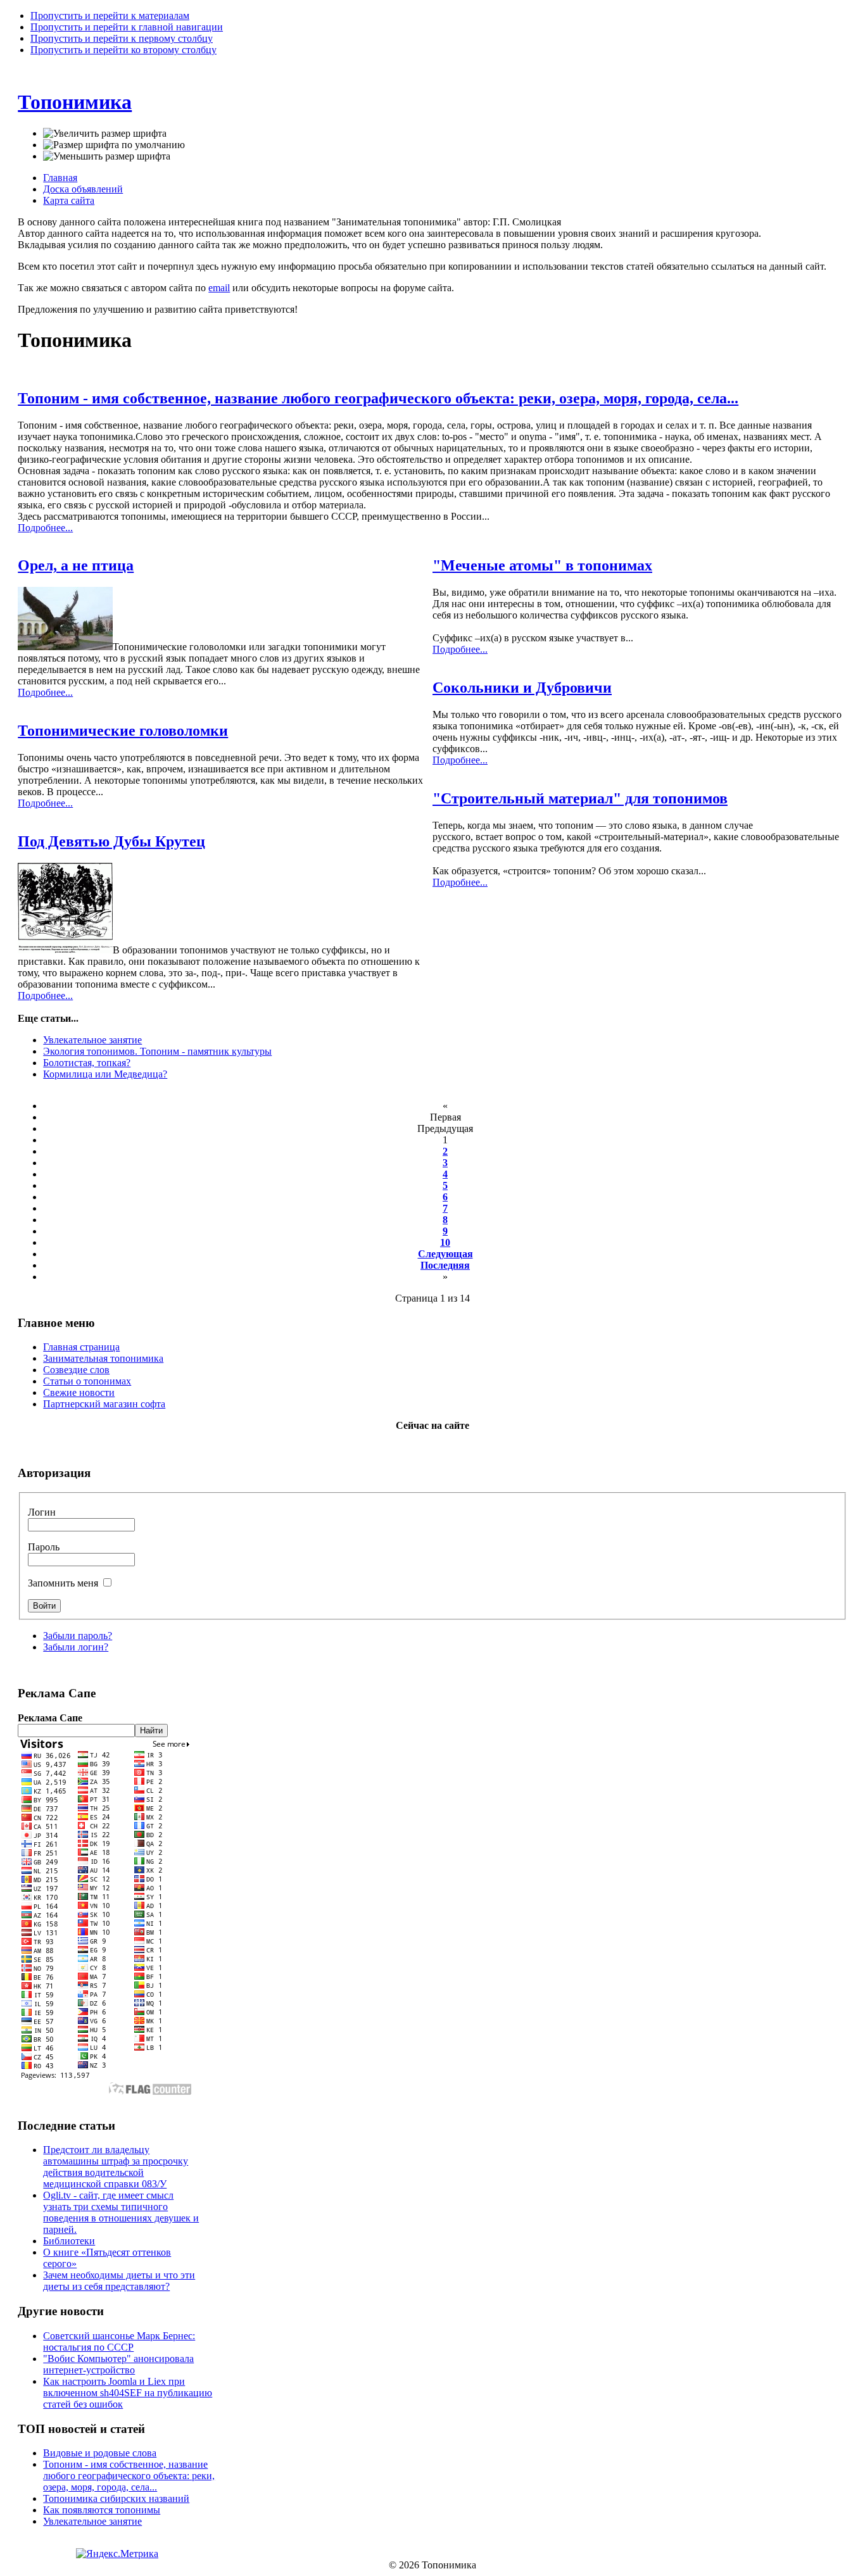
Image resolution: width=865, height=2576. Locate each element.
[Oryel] (65, 647)
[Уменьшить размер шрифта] (107, 156)
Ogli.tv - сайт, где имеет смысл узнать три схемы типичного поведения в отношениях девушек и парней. (121, 2212)
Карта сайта (69, 200)
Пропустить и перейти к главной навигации (127, 27)
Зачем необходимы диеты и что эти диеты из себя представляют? (119, 2281)
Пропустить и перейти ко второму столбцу (123, 50)
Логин (42, 1512)
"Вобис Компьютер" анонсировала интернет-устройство (118, 2364)
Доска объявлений (83, 189)
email (219, 288)
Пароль (44, 1547)
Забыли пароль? (78, 1636)
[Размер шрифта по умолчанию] (114, 145)
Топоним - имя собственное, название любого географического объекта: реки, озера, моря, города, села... (378, 398)
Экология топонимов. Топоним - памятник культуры (157, 1051)
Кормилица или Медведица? (105, 1074)
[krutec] (65, 950)
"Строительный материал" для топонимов (580, 798)
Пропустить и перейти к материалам (110, 16)
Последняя (445, 1265)
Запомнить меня (64, 1583)
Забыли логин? (76, 1647)
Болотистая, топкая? (87, 1063)
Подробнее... (45, 528)
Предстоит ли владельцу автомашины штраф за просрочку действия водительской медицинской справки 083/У (116, 2167)
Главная (60, 178)
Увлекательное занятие (92, 1040)
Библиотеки (69, 2241)
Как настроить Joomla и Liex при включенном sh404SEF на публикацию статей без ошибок (128, 2393)
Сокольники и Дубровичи (522, 688)
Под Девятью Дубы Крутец (111, 841)
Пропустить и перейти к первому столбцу (122, 38)
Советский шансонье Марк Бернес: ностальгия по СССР (119, 2341)
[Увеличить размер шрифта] (105, 134)
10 (445, 1242)
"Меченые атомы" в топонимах (542, 565)
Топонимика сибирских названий (116, 2498)
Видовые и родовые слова (100, 2453)
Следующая (445, 1254)
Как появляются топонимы (102, 2510)
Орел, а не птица (76, 565)
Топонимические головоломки (123, 731)
